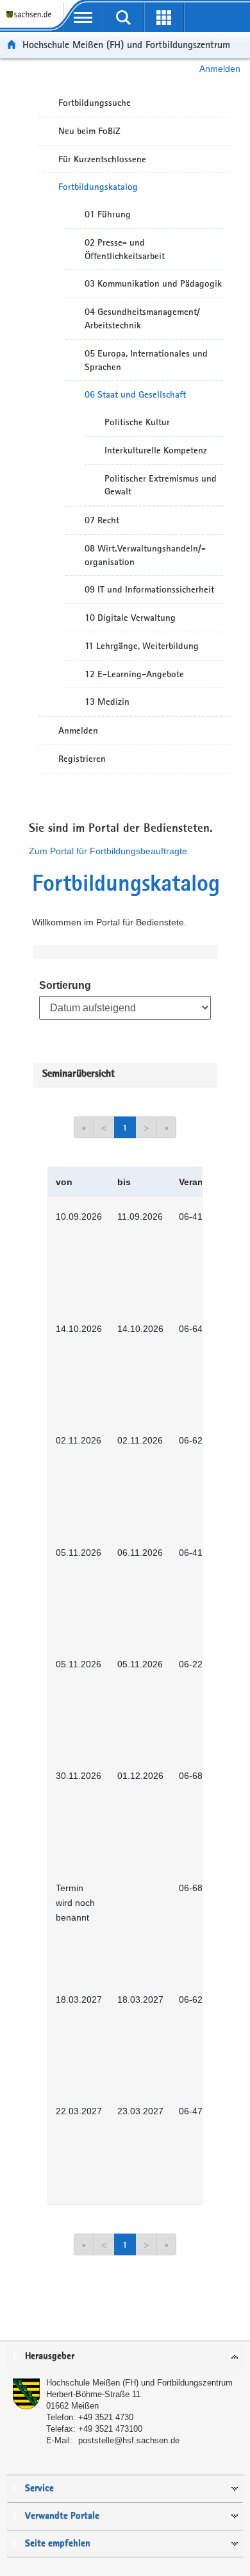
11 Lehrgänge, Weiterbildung (142, 646)
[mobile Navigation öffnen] (83, 17)
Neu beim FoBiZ (89, 131)
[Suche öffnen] (123, 17)
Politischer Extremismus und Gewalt (161, 485)
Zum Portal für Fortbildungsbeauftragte (108, 851)
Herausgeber (50, 2356)
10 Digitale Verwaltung (130, 618)
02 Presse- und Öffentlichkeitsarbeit (125, 249)
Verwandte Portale (62, 2516)
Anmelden (220, 69)
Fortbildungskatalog (98, 187)
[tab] (125, 2357)
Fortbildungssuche (95, 103)
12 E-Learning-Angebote (134, 674)
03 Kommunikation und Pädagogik (153, 283)
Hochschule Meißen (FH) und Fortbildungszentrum (126, 45)
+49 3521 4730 (106, 2417)
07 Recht (102, 520)
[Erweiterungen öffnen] (164, 17)
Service (39, 2488)
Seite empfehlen (58, 2544)
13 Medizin (107, 702)
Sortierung (65, 985)
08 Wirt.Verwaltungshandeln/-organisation (145, 555)
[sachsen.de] (31, 20)
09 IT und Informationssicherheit (149, 589)
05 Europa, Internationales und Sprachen (146, 360)
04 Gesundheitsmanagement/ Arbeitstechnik (142, 318)
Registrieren (82, 759)
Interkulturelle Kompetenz (156, 450)
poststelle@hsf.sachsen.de (129, 2440)
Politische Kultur (137, 422)
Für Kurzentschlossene (102, 159)
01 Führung (108, 214)
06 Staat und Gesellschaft (135, 394)
